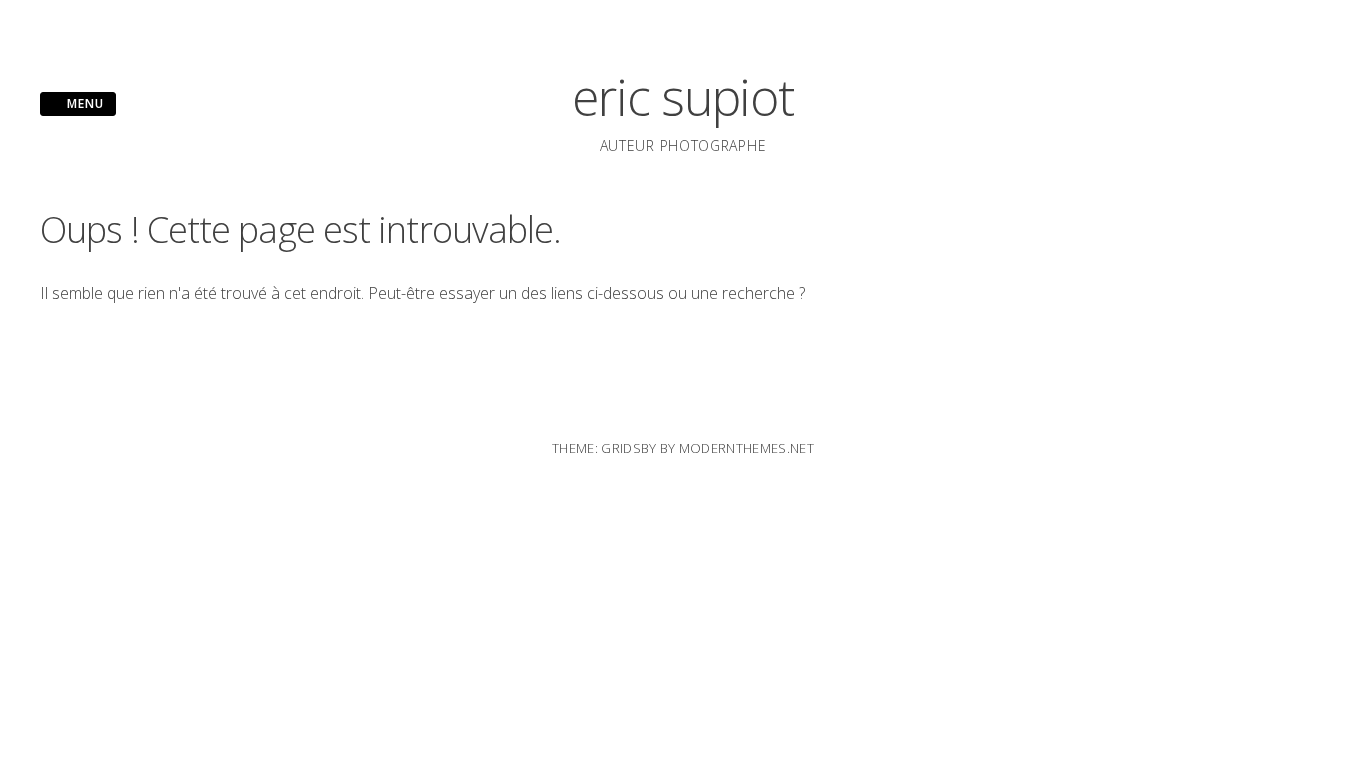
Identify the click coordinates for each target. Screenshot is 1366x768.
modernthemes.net (746, 448)
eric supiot (682, 97)
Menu (83, 103)
